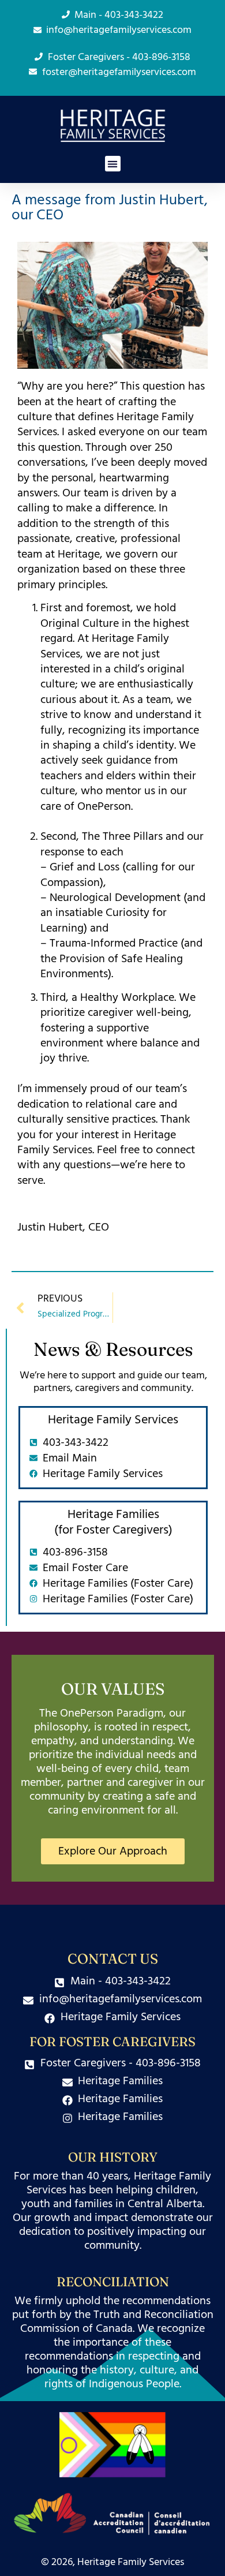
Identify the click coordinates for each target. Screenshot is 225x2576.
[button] (113, 164)
